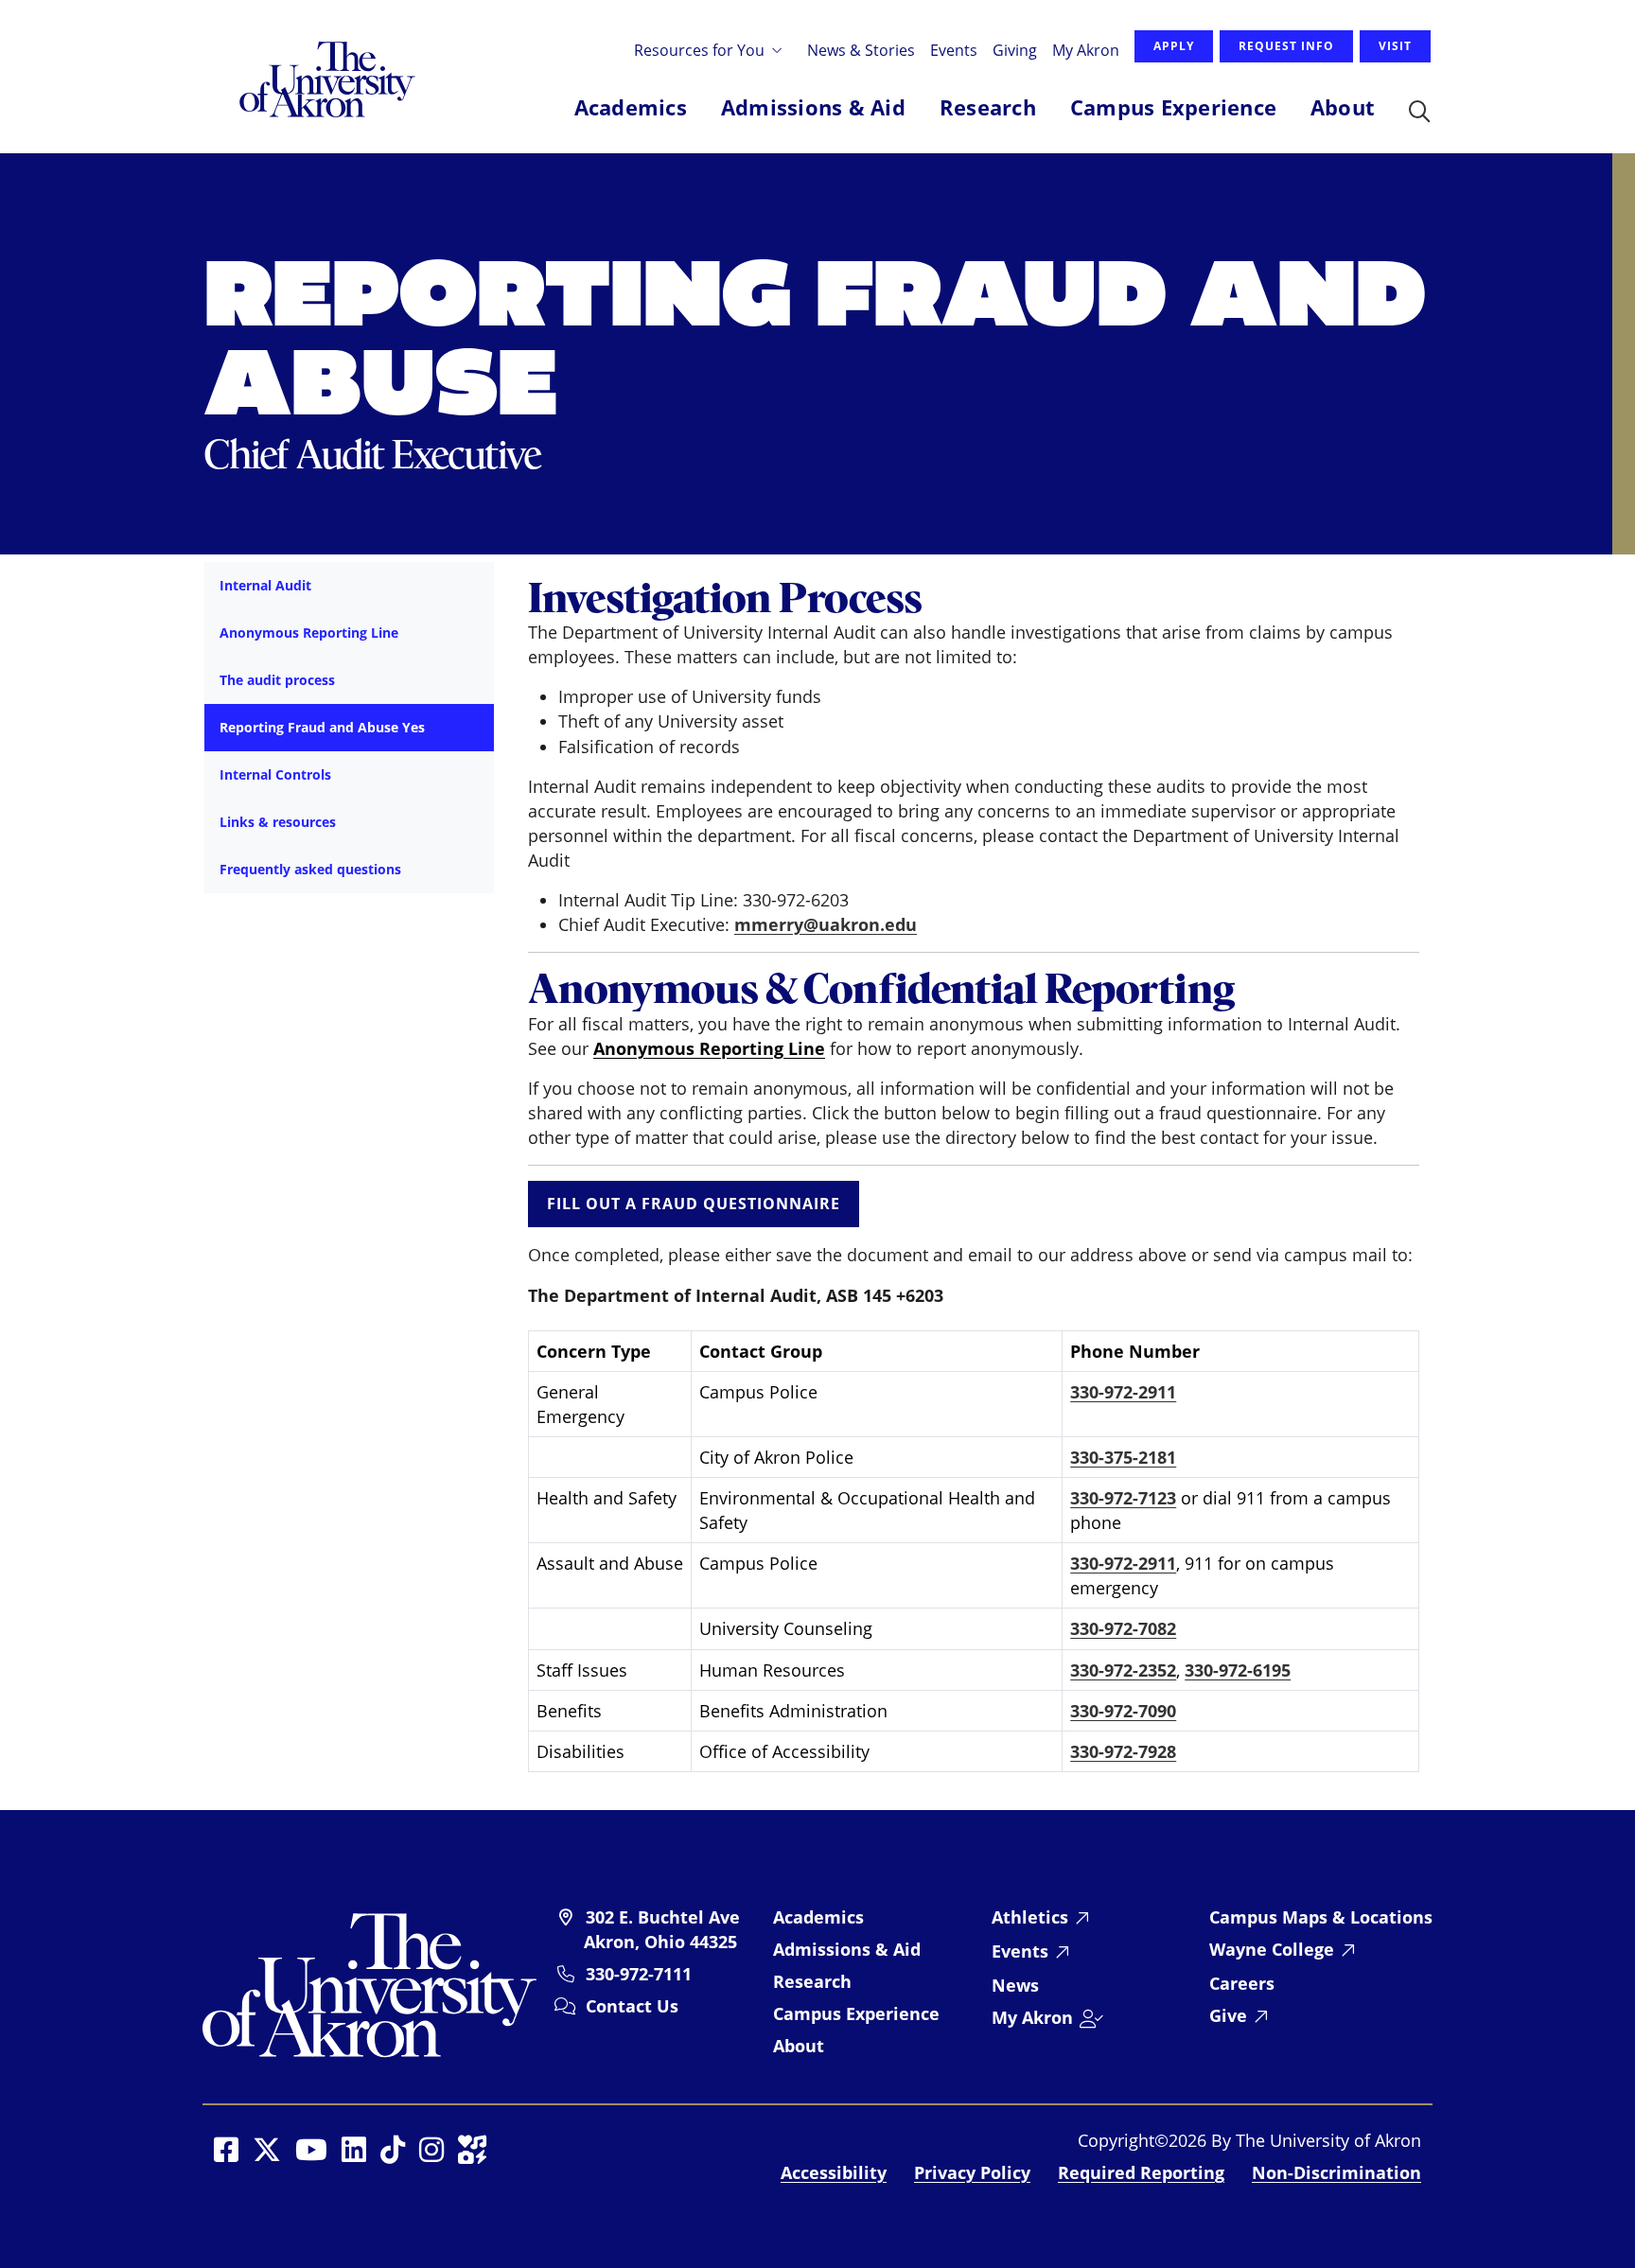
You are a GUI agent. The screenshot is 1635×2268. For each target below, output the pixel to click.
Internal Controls (275, 774)
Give (1228, 2015)
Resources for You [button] (701, 50)
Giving (1015, 50)
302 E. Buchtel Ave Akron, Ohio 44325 (662, 1929)
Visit (1395, 46)
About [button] (1343, 107)
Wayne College (1272, 1949)
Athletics (1030, 1917)
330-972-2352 (1123, 1670)
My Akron (1086, 50)
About (799, 2046)
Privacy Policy (972, 2172)
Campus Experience (856, 2013)
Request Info (1286, 46)
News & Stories (861, 50)
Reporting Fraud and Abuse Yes (322, 727)
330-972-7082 (1123, 1628)
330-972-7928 (1123, 1751)
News (1015, 1985)
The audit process (277, 680)
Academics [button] (631, 107)
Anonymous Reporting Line (309, 633)
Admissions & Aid (847, 1949)
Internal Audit (265, 585)
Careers (1242, 1983)
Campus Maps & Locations (1321, 1917)
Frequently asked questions (310, 869)
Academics (818, 1917)
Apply (1174, 46)
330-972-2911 (1123, 1392)
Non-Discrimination (1336, 2172)
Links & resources (278, 822)
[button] (1420, 113)
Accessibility (834, 2172)
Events (954, 50)
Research (812, 1981)
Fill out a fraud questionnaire (694, 1204)
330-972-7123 (1123, 1498)
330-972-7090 (1123, 1711)
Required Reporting (1141, 2172)
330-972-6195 (1238, 1670)
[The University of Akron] (369, 1983)
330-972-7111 (639, 1974)
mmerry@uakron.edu (826, 924)
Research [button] (988, 107)
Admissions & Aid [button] (813, 107)
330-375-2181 (1123, 1457)
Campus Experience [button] (1173, 107)
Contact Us (632, 2006)
